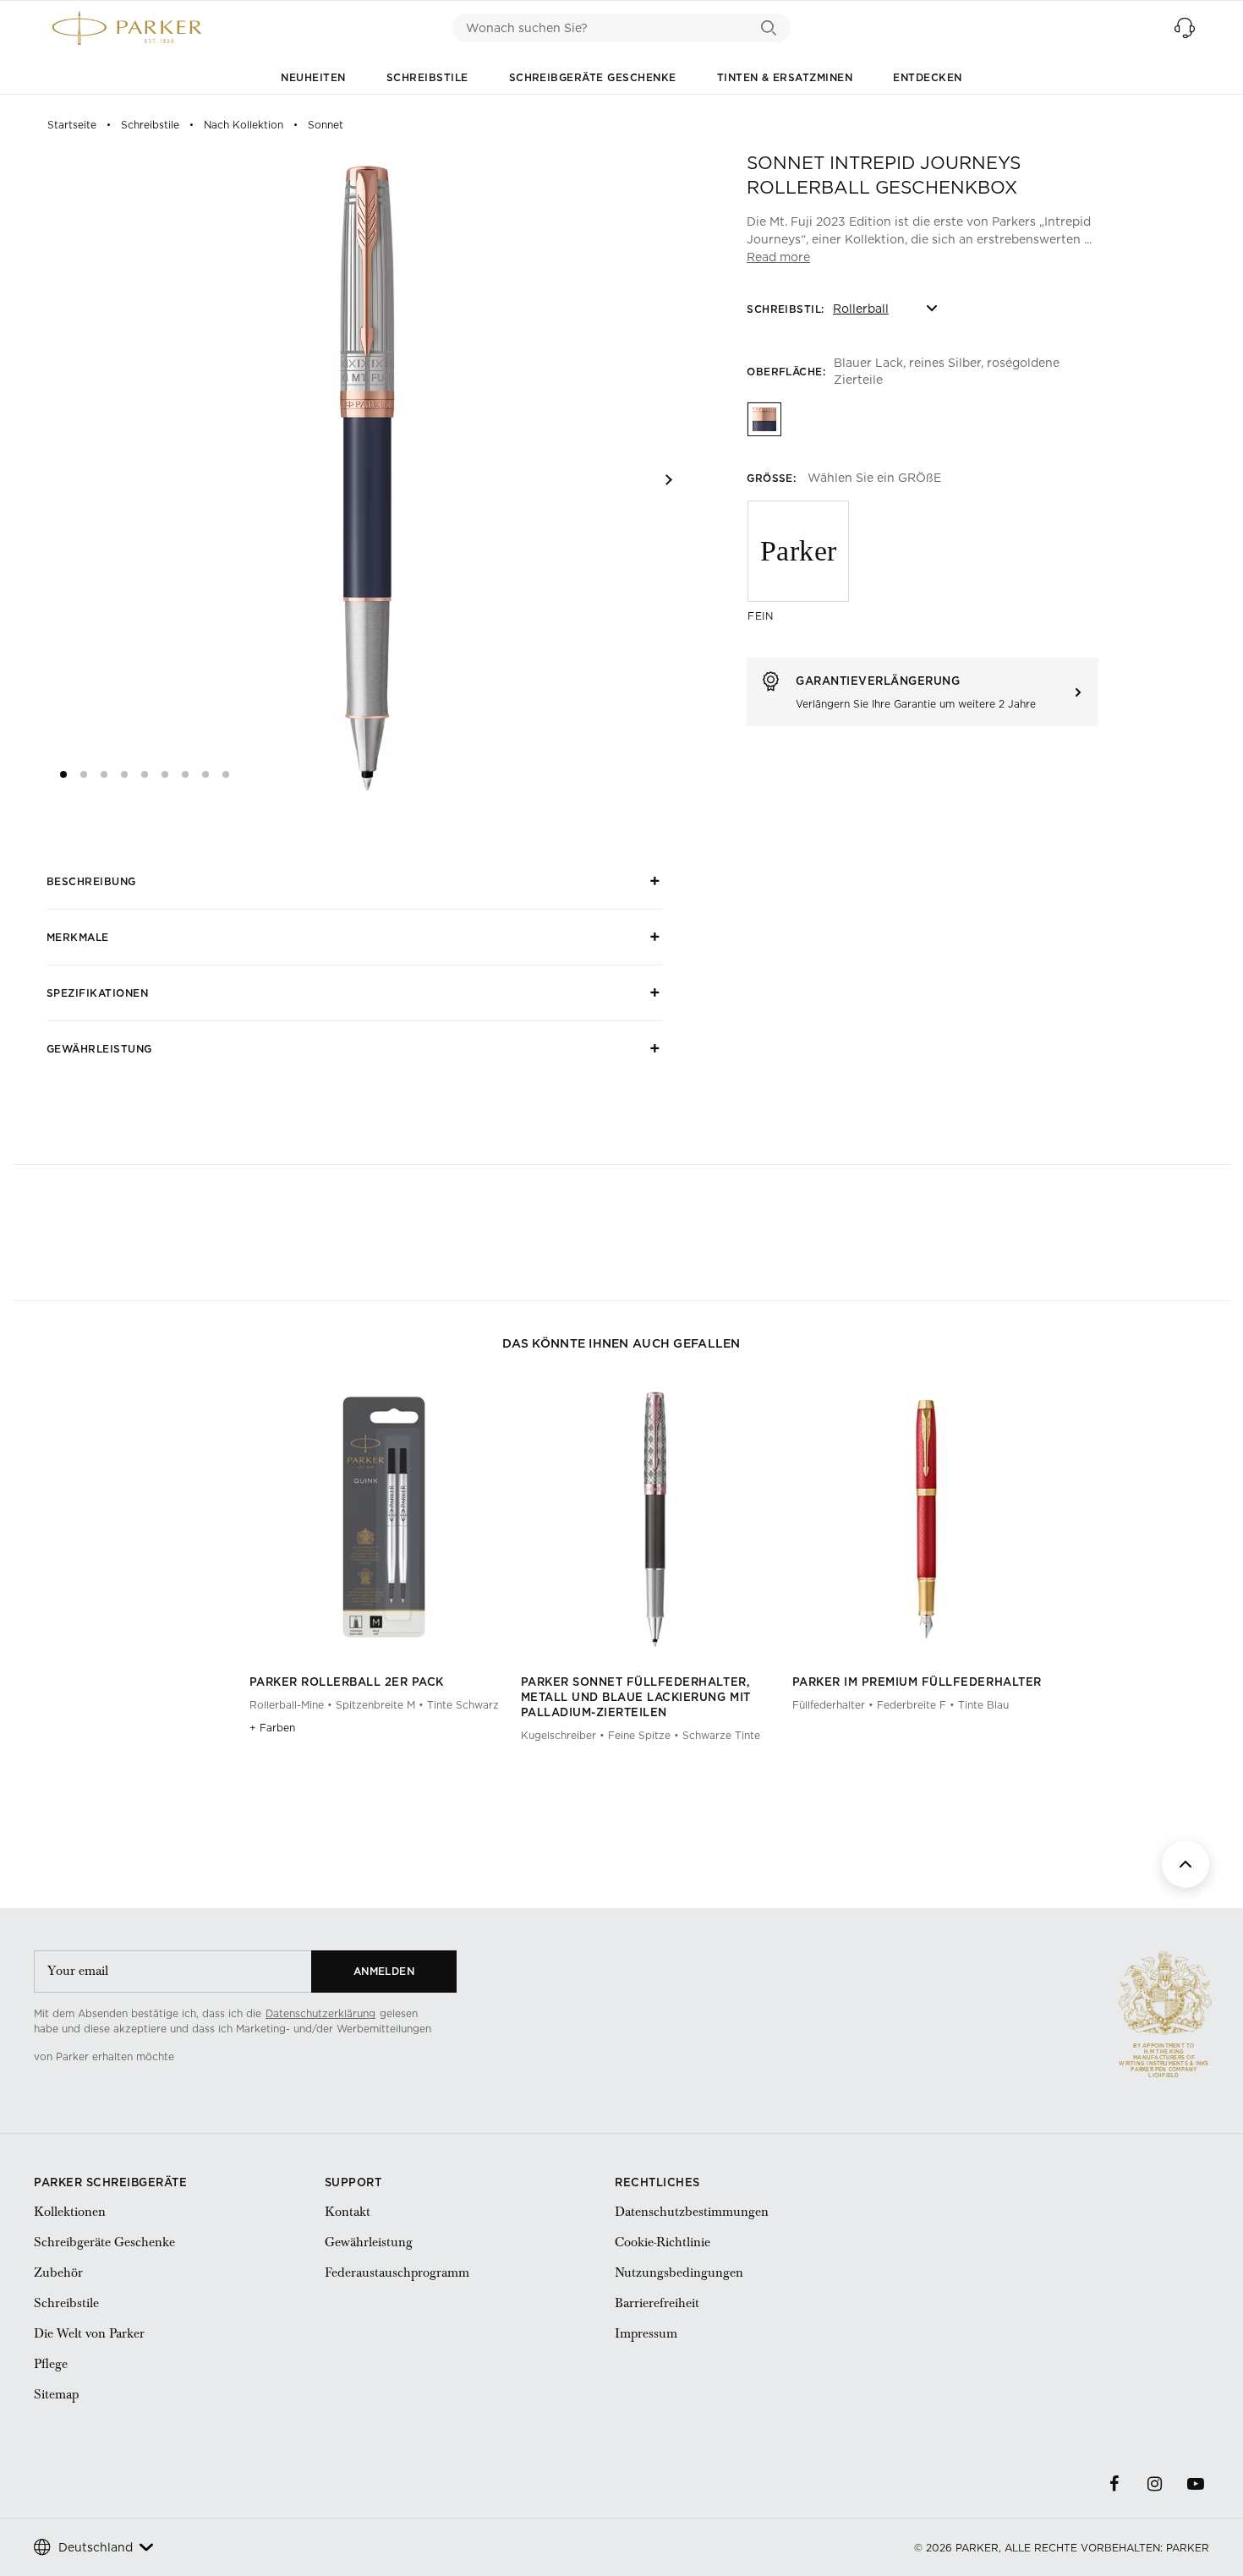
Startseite (72, 125)
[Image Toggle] (780, 1636)
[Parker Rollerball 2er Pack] (383, 1603)
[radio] (764, 418)
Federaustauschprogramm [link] (397, 2272)
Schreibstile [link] (66, 2303)
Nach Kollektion (244, 125)
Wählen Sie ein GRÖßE (874, 478)
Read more (778, 257)
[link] (253, 2057)
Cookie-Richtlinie (663, 2242)
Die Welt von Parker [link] (89, 2333)
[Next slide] (669, 480)
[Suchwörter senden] (769, 28)
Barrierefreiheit (657, 2303)
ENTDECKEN (927, 77)
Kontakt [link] (348, 2212)
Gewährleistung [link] (369, 2242)
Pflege (51, 2364)
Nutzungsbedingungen (679, 2272)
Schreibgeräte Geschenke (593, 77)
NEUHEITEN (313, 77)
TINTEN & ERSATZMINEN (785, 77)
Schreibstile (427, 77)
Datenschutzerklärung (320, 2013)
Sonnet (326, 125)
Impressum (646, 2333)
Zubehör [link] (58, 2272)
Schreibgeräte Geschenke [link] (104, 2242)
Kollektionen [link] (70, 2212)
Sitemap (56, 2394)
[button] (1185, 28)
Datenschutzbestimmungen (692, 2212)
